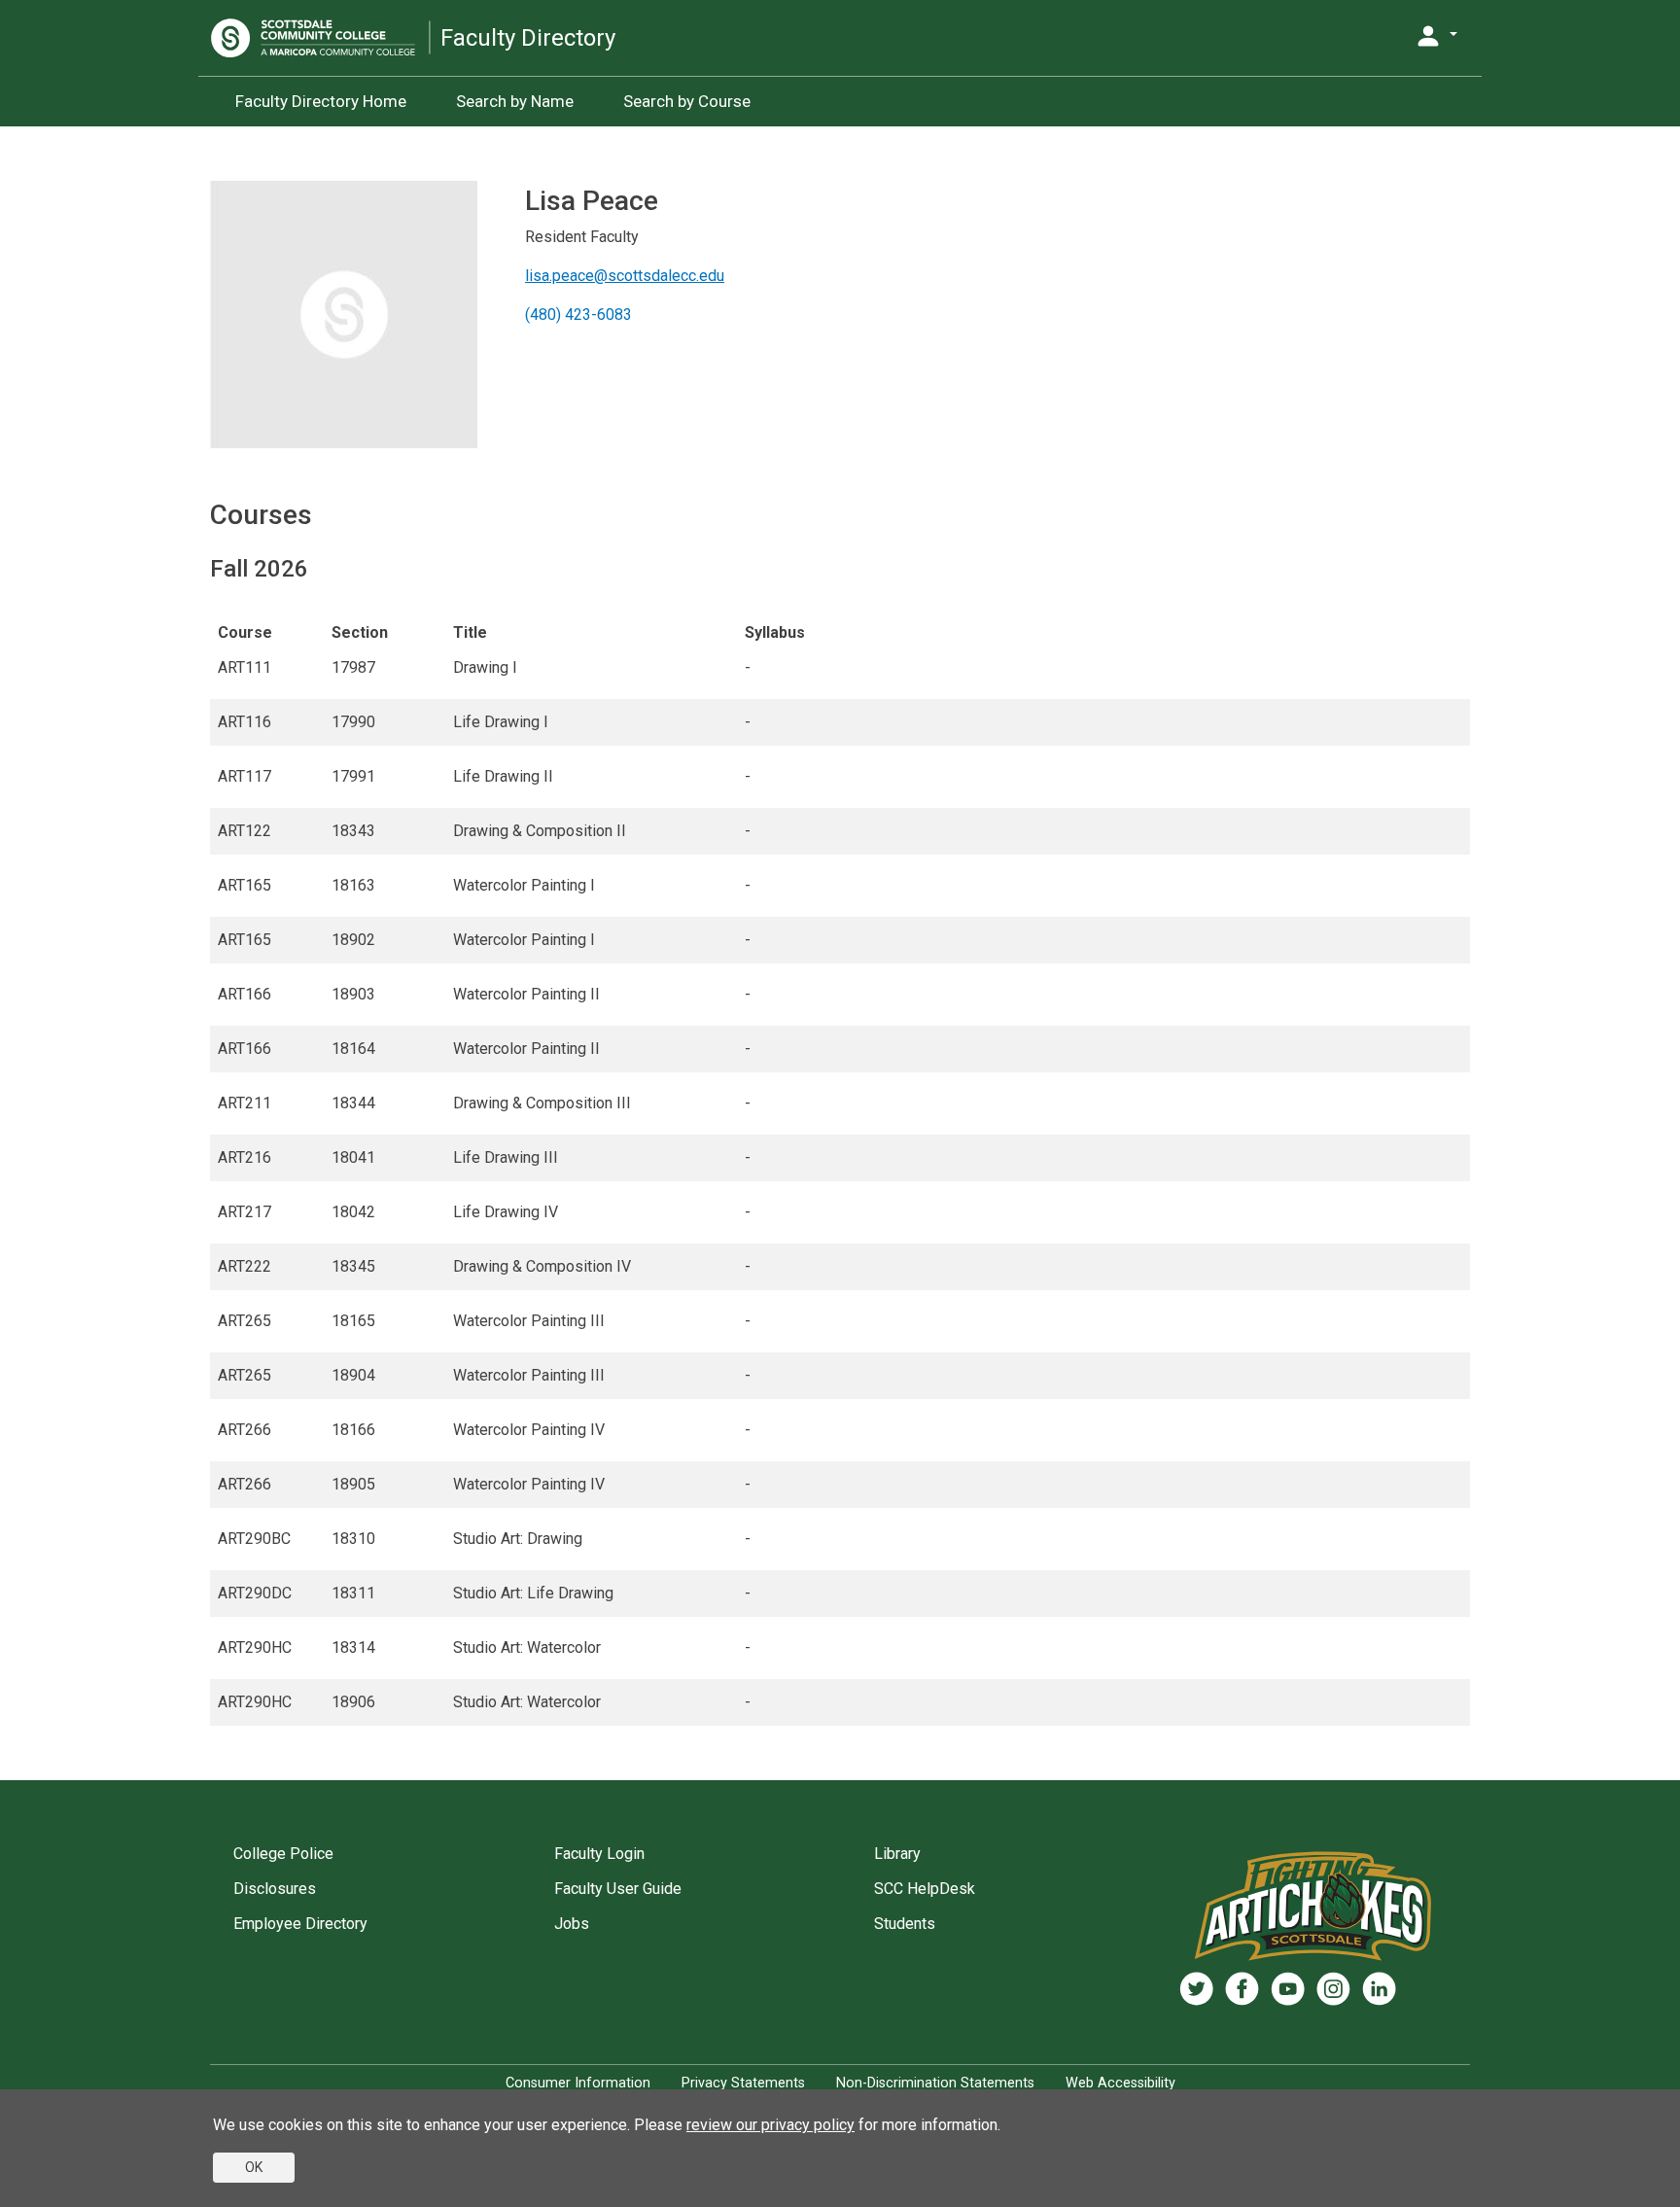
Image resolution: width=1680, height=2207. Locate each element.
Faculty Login (599, 1854)
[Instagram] (1333, 1989)
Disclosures (275, 1889)
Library (897, 1854)
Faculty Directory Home (321, 101)
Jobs (572, 1924)
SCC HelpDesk (925, 1889)
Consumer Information (578, 2083)
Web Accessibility (1120, 2083)
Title (470, 632)
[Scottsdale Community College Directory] (320, 38)
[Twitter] (1196, 1989)
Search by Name (515, 101)
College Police (283, 1854)
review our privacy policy (770, 2125)
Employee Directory (300, 1924)
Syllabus (775, 632)
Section (360, 632)
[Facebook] (1242, 1989)
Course (245, 632)
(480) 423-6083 (578, 315)
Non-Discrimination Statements (935, 2083)
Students (905, 1924)
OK (254, 2167)
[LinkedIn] (1379, 1989)
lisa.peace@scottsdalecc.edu (625, 276)
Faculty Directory (528, 38)
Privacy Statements (743, 2083)
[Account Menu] (1436, 36)
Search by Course (687, 101)
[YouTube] (1288, 1989)
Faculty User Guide (618, 1889)
